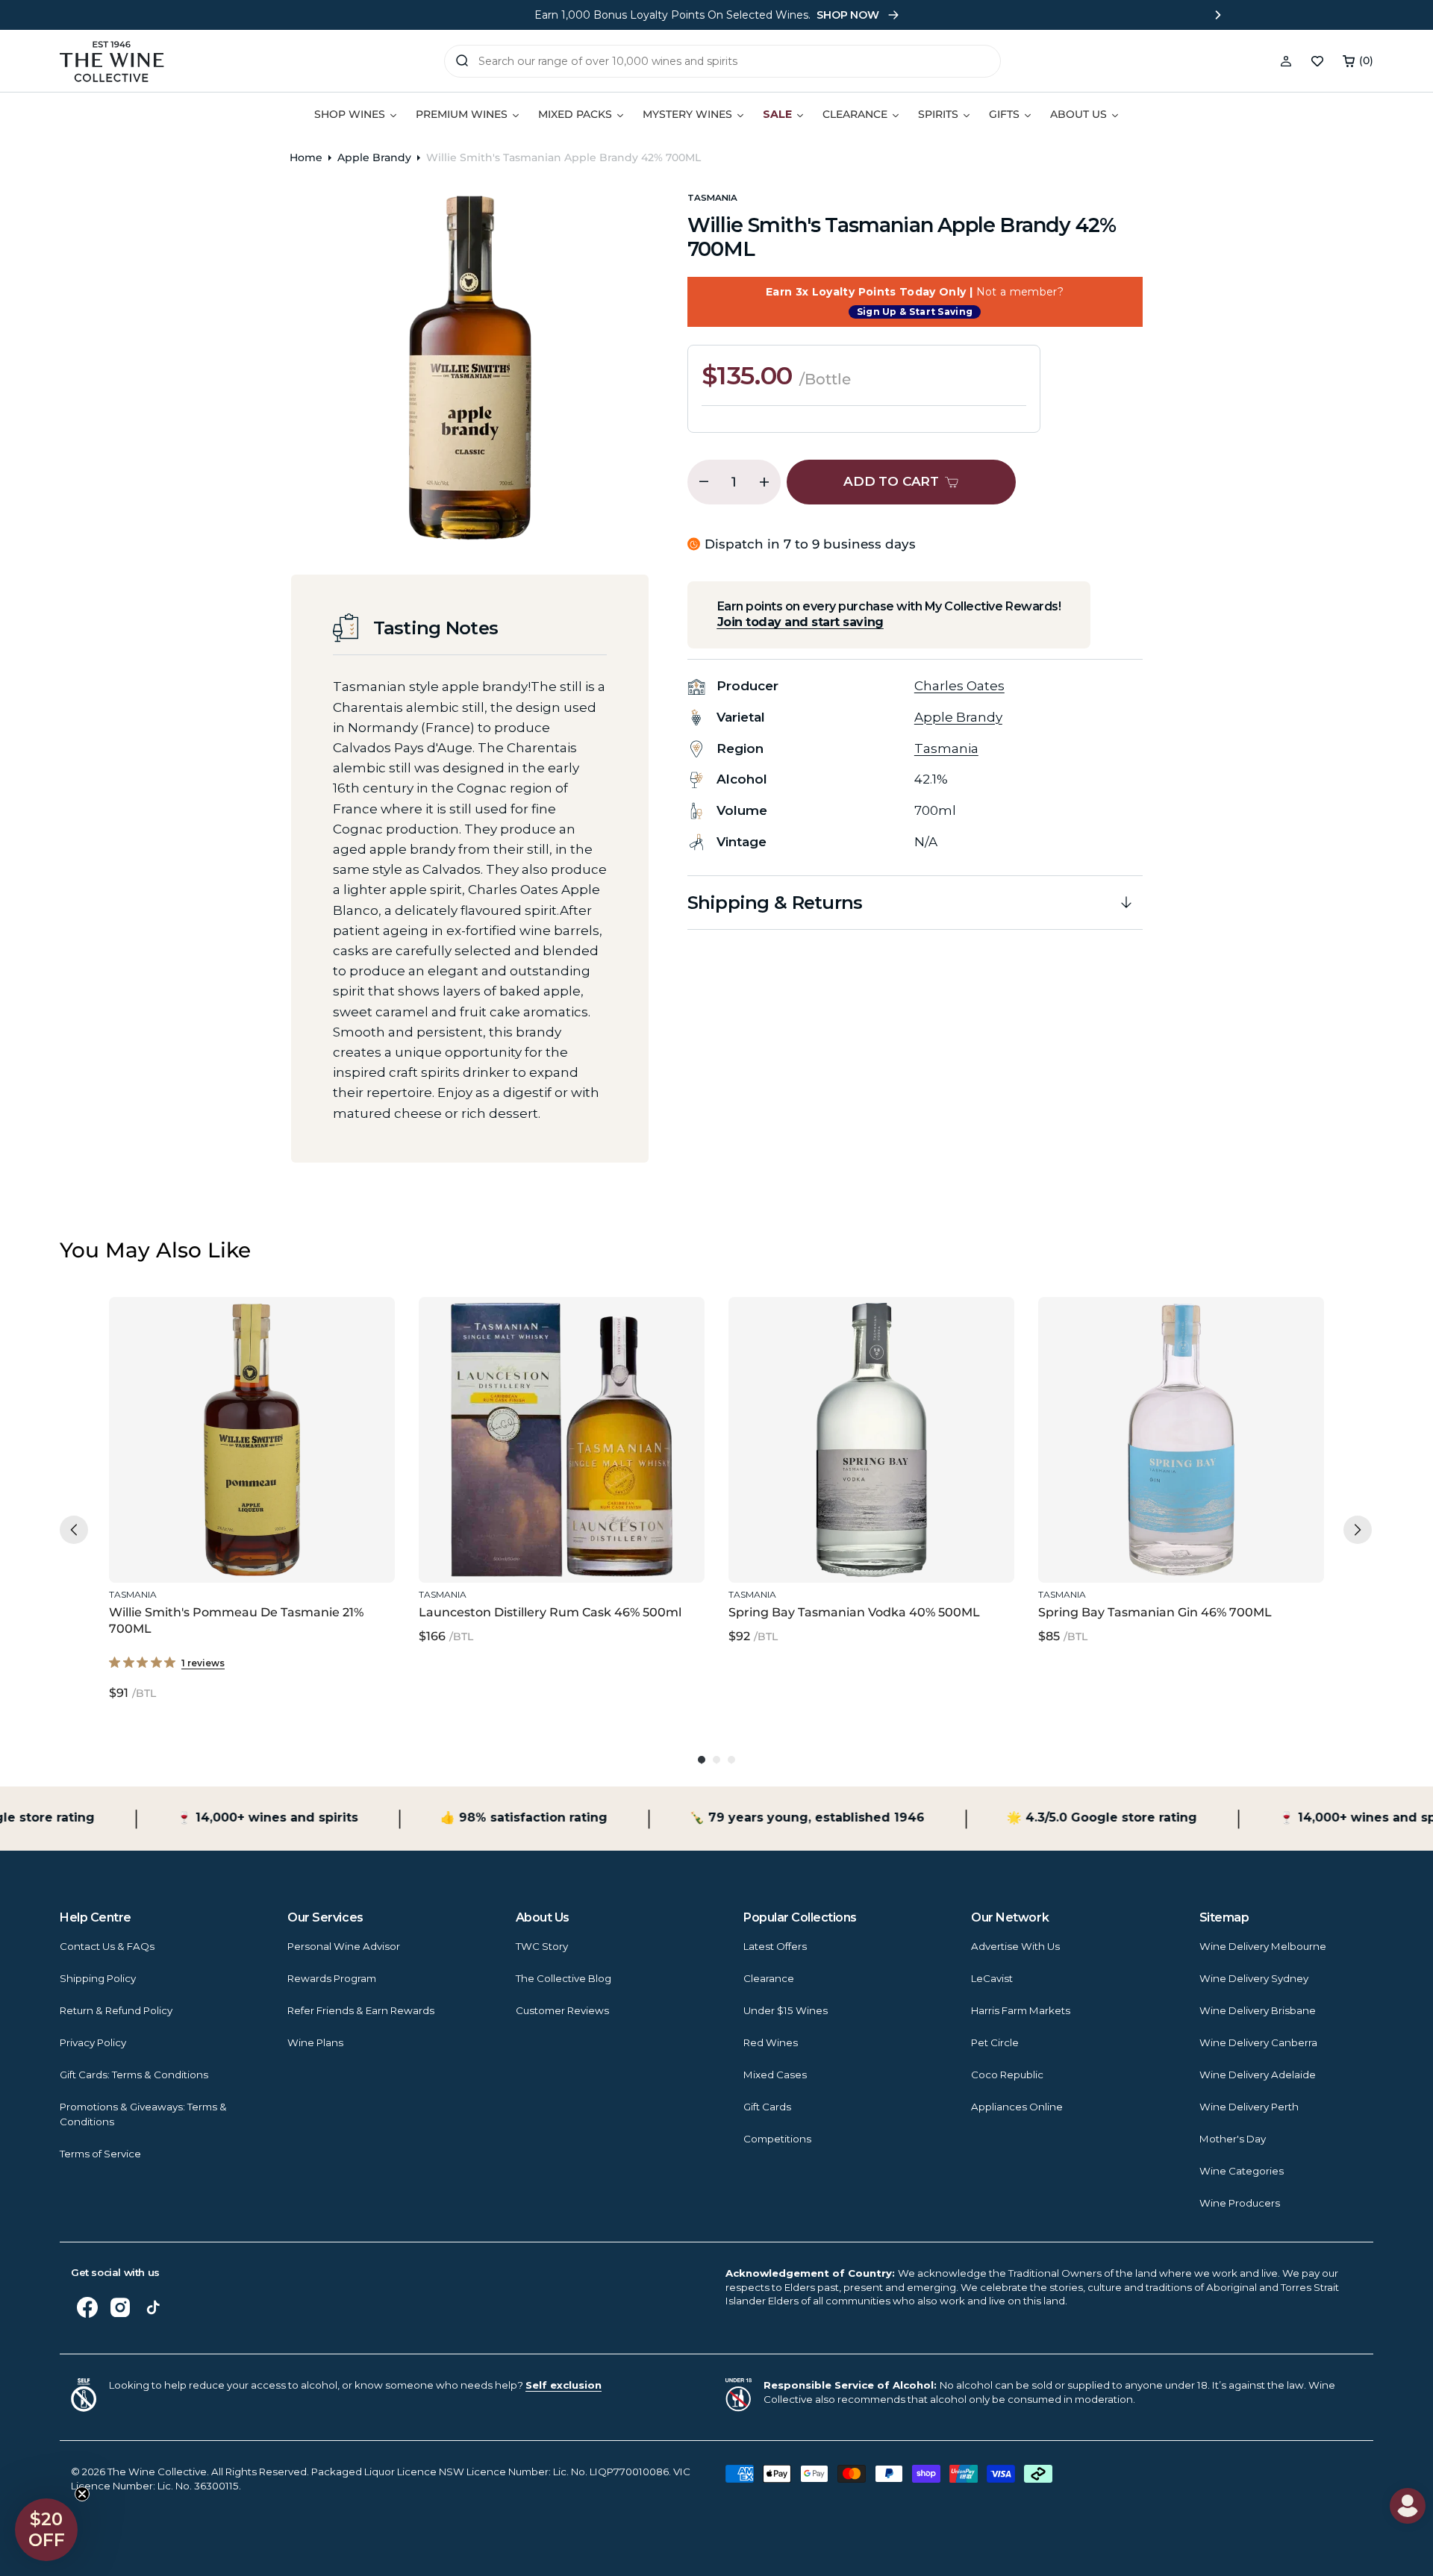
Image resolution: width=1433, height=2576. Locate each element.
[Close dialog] (284, 1131)
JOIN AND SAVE (862, 1485)
